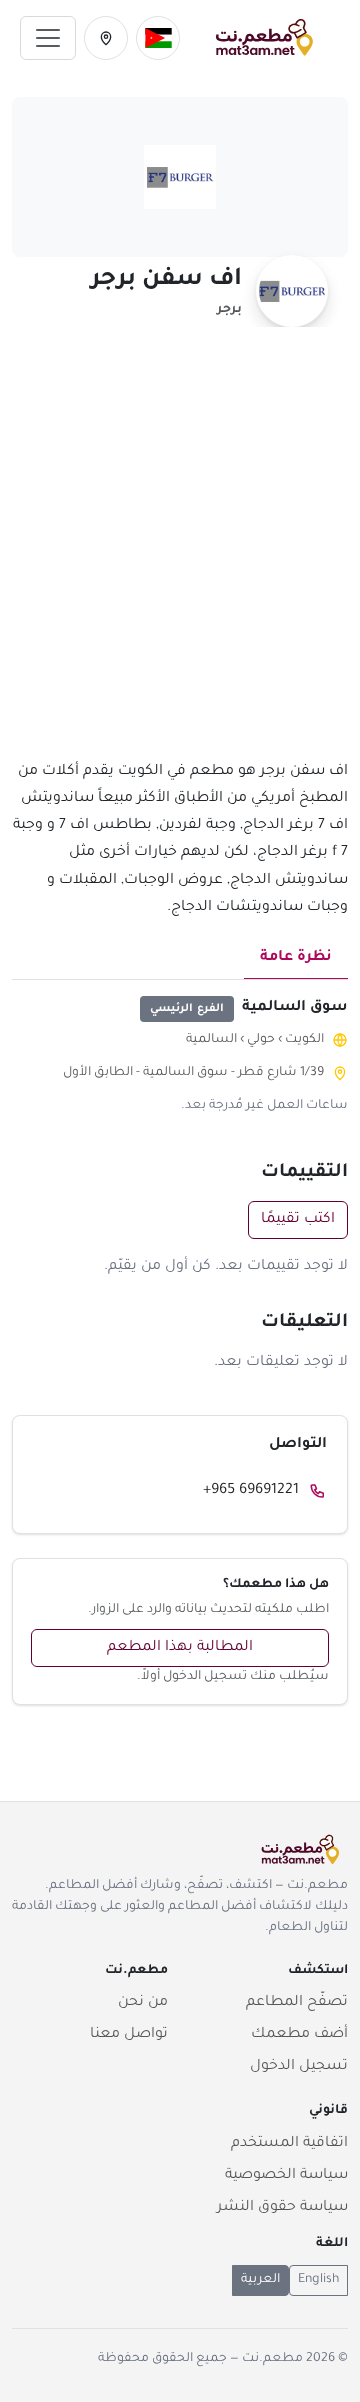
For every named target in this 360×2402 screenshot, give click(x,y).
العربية (260, 2280)
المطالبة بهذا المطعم (180, 1648)
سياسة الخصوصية (286, 2176)
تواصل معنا (129, 2035)
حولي (261, 1040)
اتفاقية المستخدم (289, 2144)
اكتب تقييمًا (298, 1220)
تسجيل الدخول (299, 2067)
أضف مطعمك (299, 2035)
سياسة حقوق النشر (282, 2208)
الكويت (304, 1040)
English (318, 2280)
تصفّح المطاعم (297, 2003)
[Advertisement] (180, 555)
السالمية (211, 1040)
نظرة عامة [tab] (296, 958)
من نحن (143, 2003)
